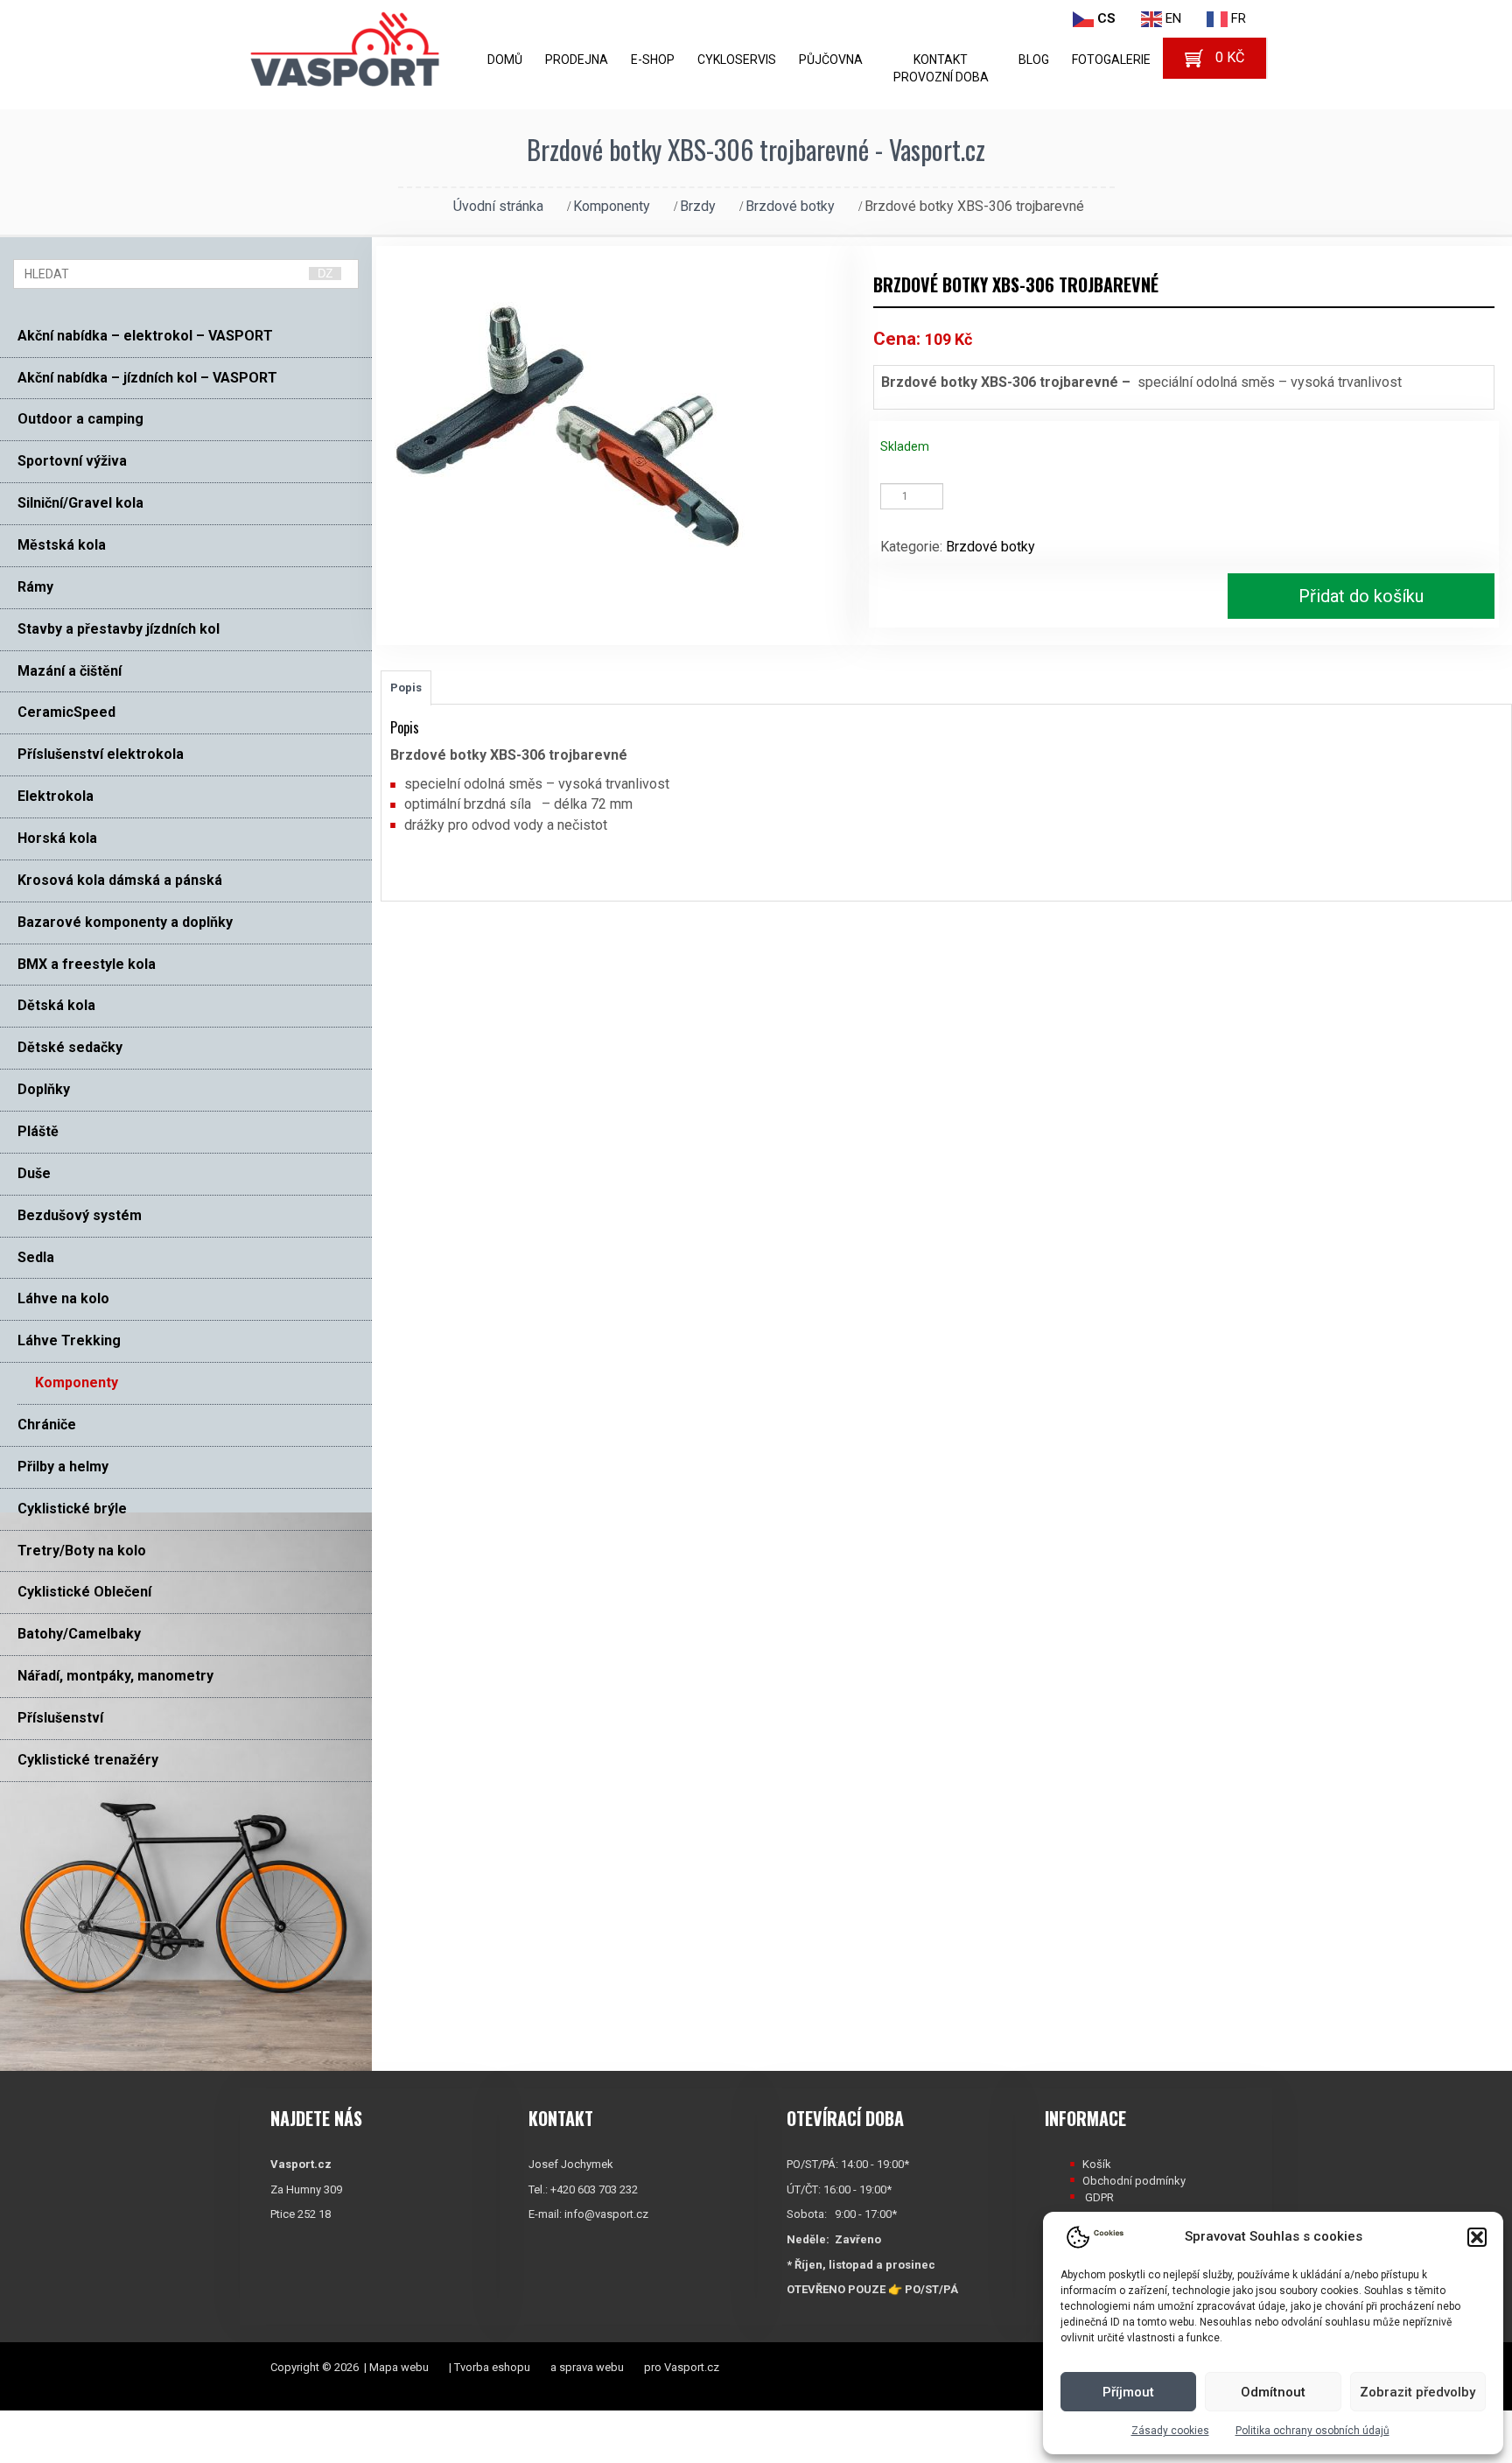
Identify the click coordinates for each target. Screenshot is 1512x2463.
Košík (1097, 2164)
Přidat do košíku (1361, 596)
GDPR (1099, 2197)
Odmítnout (1273, 2392)
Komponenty (612, 206)
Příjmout (1128, 2392)
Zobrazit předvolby (1417, 2392)
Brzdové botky (790, 206)
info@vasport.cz (606, 2214)
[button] (1477, 2237)
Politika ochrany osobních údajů (1312, 2431)
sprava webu (591, 2367)
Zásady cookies (1170, 2431)
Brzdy (698, 206)
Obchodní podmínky (1134, 2181)
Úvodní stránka (498, 206)
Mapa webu (399, 2367)
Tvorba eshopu (492, 2367)
